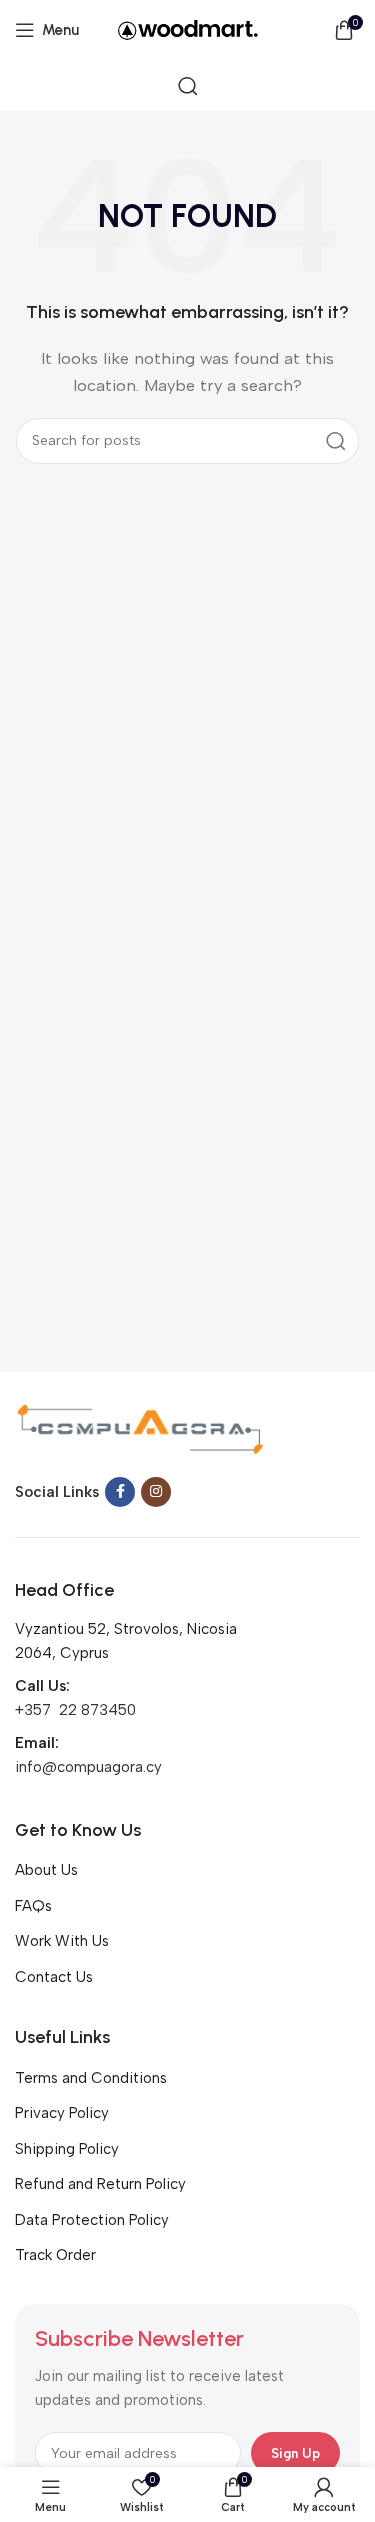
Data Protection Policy (92, 2220)
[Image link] (140, 1428)
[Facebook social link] (120, 1492)
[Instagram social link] (156, 1492)
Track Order (55, 2255)
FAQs (33, 1906)
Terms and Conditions (91, 2078)
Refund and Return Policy (100, 2184)
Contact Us (54, 1977)
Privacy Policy (62, 2113)
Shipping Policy (67, 2149)
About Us (46, 1870)
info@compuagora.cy (88, 1767)
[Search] (188, 86)
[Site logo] (188, 29)
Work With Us (62, 1941)
